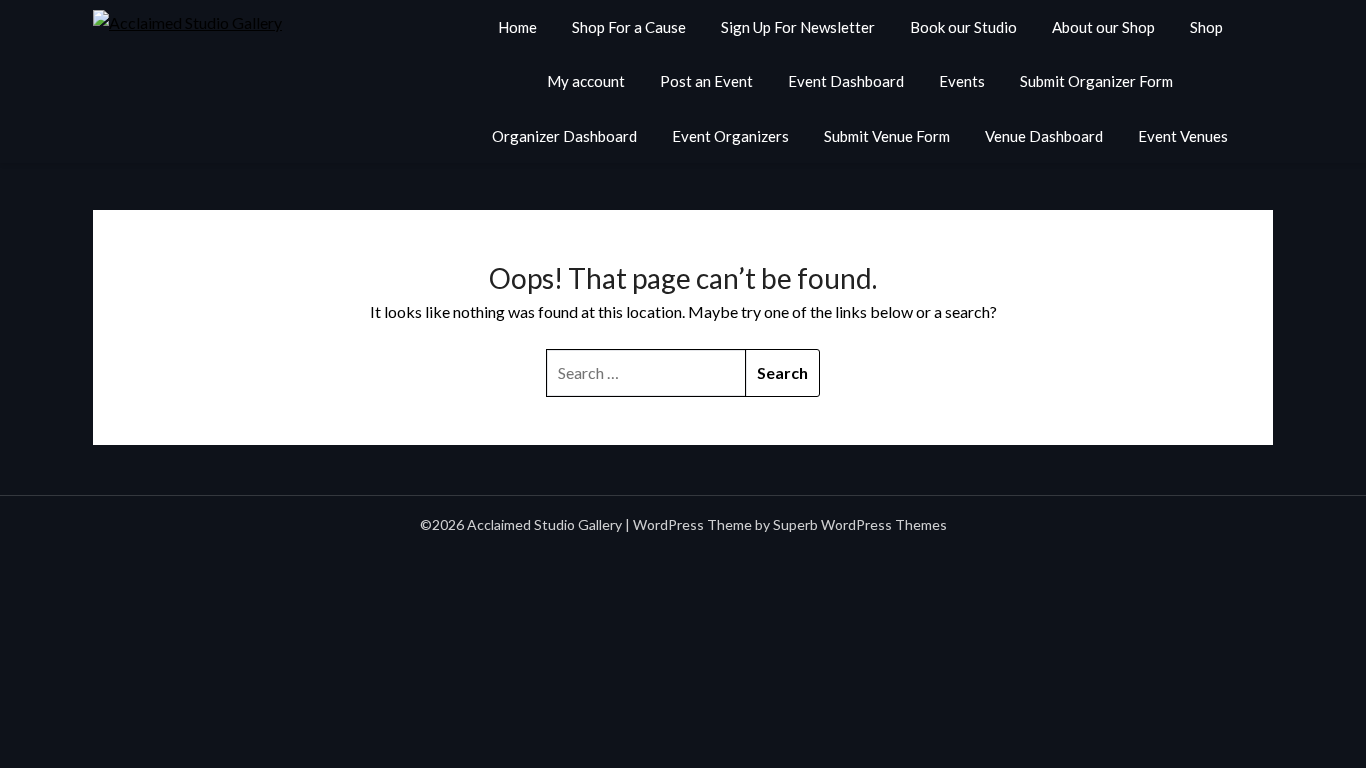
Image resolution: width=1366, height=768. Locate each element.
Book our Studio (963, 27)
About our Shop (1103, 27)
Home (517, 27)
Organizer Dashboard (564, 136)
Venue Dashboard (1044, 136)
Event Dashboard (846, 81)
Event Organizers (730, 136)
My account (586, 81)
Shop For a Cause (629, 27)
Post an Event (706, 81)
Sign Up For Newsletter (798, 27)
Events (962, 81)
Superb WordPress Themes (860, 524)
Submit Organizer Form (1096, 81)
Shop (1206, 27)
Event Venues (1183, 136)
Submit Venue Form (887, 136)
